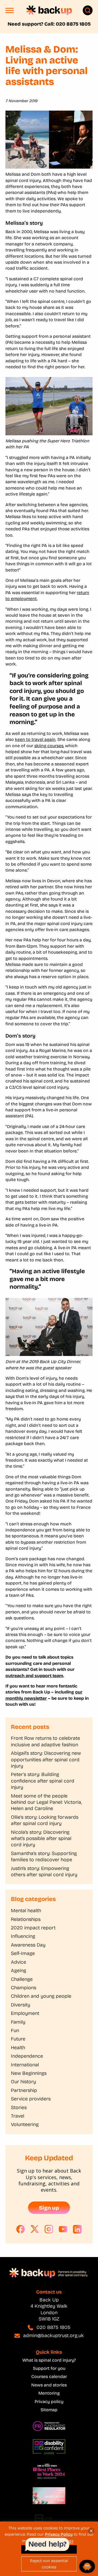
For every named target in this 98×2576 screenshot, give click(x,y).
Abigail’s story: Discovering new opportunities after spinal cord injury (46, 1760)
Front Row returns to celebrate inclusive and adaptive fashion (45, 1741)
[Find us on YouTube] (63, 2229)
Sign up (49, 2208)
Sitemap (49, 2410)
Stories (19, 2107)
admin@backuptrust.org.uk (53, 2335)
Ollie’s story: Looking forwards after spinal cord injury (45, 1820)
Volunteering (25, 2124)
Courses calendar (49, 2376)
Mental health (26, 1911)
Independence (27, 2056)
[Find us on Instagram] (49, 2229)
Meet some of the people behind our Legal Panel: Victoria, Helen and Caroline (46, 1802)
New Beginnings (29, 2073)
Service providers (31, 2099)
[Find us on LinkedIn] (77, 2229)
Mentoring (49, 2393)
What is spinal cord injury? (49, 2360)
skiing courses (49, 746)
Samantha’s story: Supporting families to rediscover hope (44, 1856)
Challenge (22, 1979)
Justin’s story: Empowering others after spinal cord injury (44, 1871)
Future (18, 2039)
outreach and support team (34, 1676)
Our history (23, 2082)
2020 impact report (33, 1928)
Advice (19, 1962)
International (25, 2065)
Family (18, 2022)
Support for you (49, 2368)
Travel (18, 2116)
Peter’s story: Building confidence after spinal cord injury (43, 1781)
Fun (15, 2030)
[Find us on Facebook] (21, 2229)
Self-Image (23, 1953)
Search (88, 10)
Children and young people (41, 1996)
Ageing (19, 1970)
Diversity (21, 2005)
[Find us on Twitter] (35, 2229)
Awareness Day (28, 1945)
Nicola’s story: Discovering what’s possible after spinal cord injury (41, 1839)
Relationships (26, 1919)
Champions (24, 1988)
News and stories (49, 2385)
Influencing (23, 1936)
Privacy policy (49, 2402)
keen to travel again (35, 739)
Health (18, 2048)
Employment (25, 2013)
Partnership (24, 2090)
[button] (10, 12)
